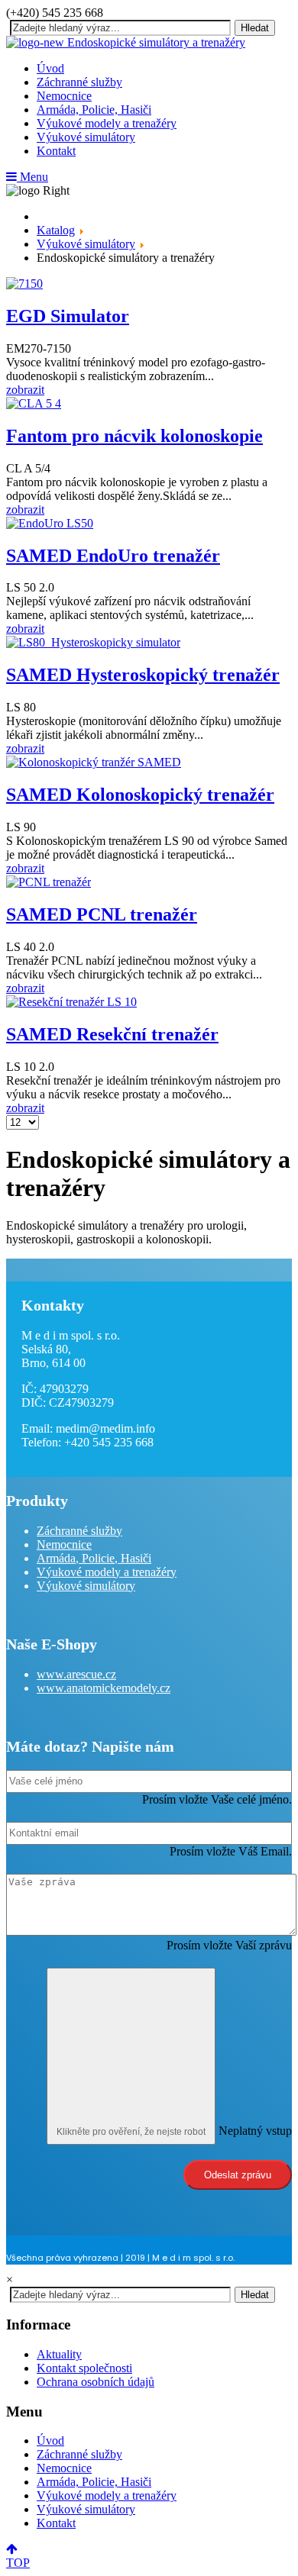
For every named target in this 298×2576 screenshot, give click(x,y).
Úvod (50, 68)
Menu (32, 177)
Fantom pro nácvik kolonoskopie (134, 436)
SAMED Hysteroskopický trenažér (143, 675)
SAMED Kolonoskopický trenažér (140, 795)
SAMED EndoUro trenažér (113, 556)
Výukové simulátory (86, 137)
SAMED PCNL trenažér (102, 914)
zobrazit (25, 390)
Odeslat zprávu (238, 2175)
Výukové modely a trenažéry (107, 123)
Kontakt (56, 151)
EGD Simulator (68, 316)
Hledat (255, 28)
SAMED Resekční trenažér (112, 1034)
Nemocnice (64, 96)
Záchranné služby (79, 82)
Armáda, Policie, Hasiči (94, 110)
